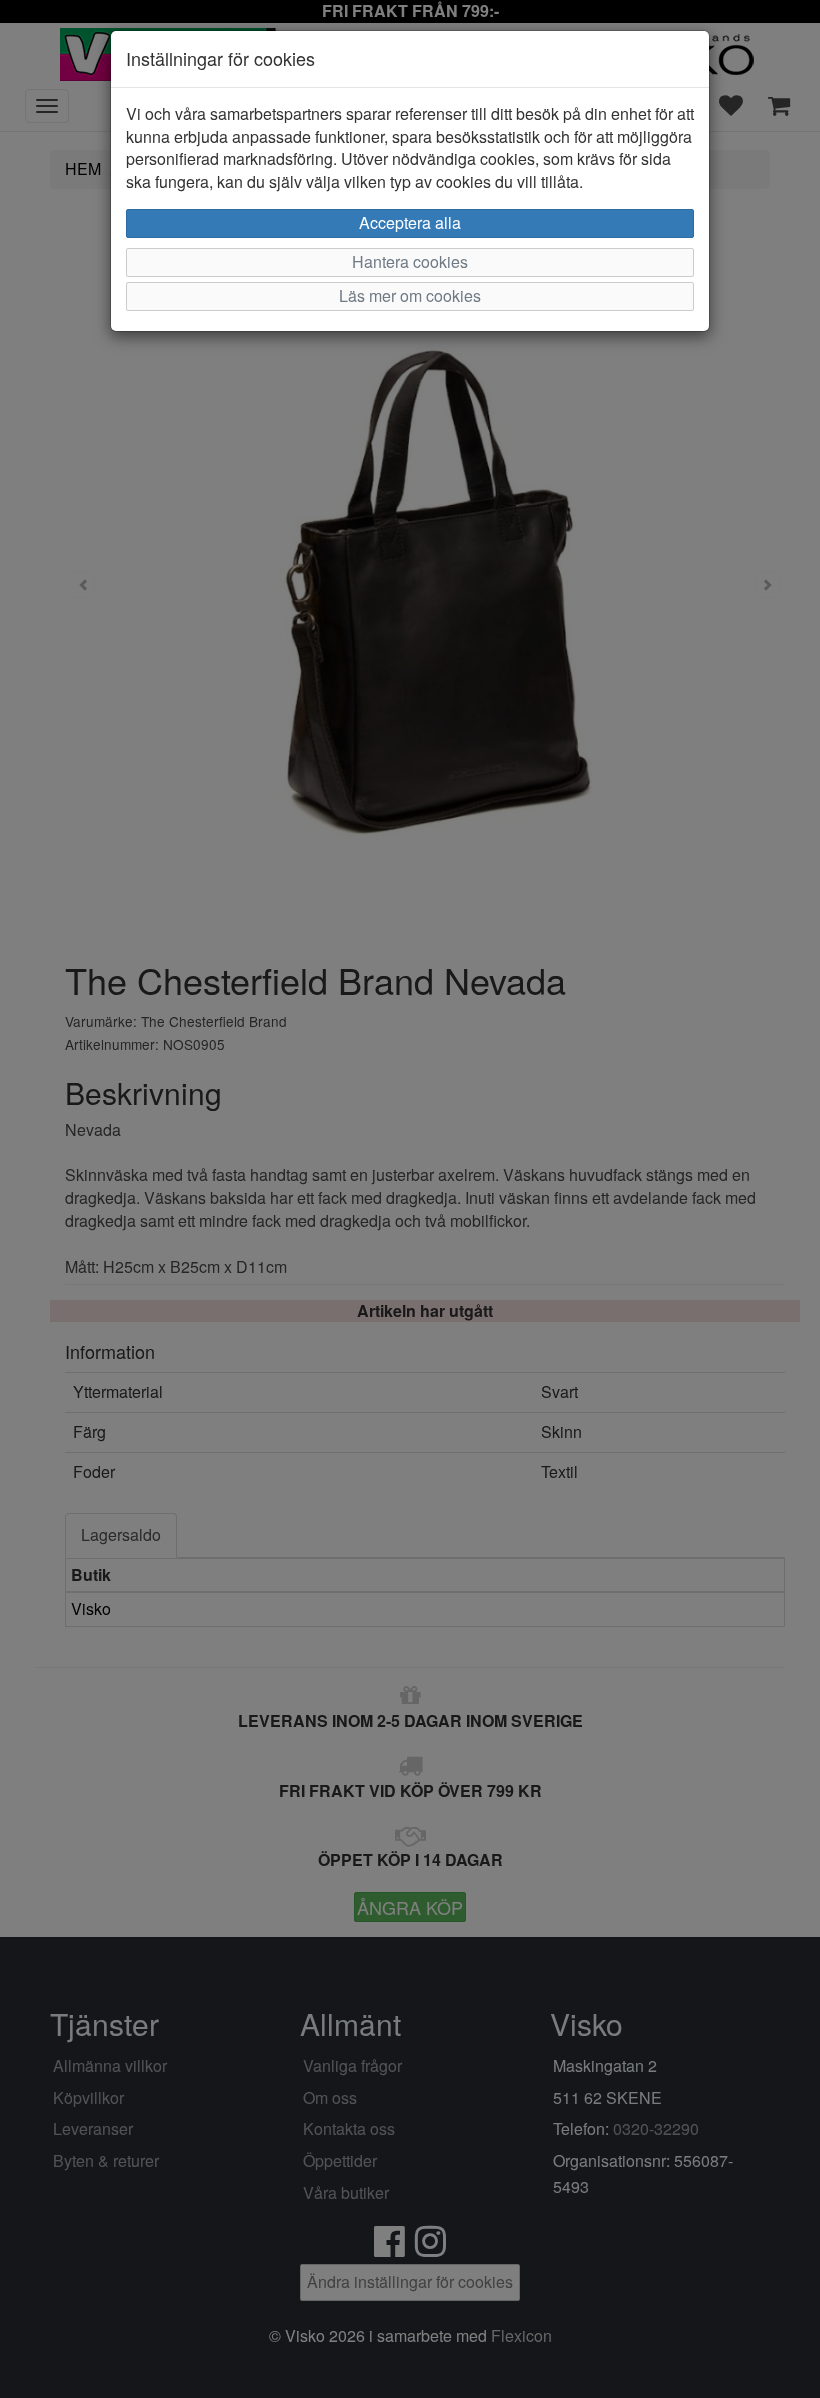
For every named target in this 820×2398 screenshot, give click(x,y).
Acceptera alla (410, 222)
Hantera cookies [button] (410, 261)
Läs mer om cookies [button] (410, 295)
